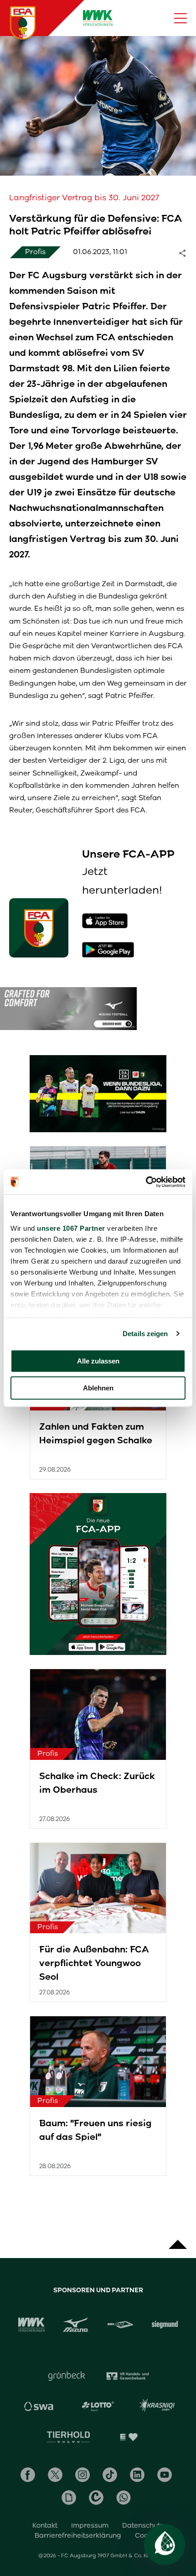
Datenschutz (143, 2525)
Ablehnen (98, 1388)
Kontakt (45, 2525)
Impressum (90, 2525)
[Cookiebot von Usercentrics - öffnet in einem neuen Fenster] (146, 1182)
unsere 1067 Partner (71, 1228)
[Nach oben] (178, 2240)
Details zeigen (145, 1334)
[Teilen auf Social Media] (187, 252)
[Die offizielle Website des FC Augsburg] (23, 23)
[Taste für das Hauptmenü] (181, 18)
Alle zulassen (98, 1361)
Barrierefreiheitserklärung (78, 2535)
